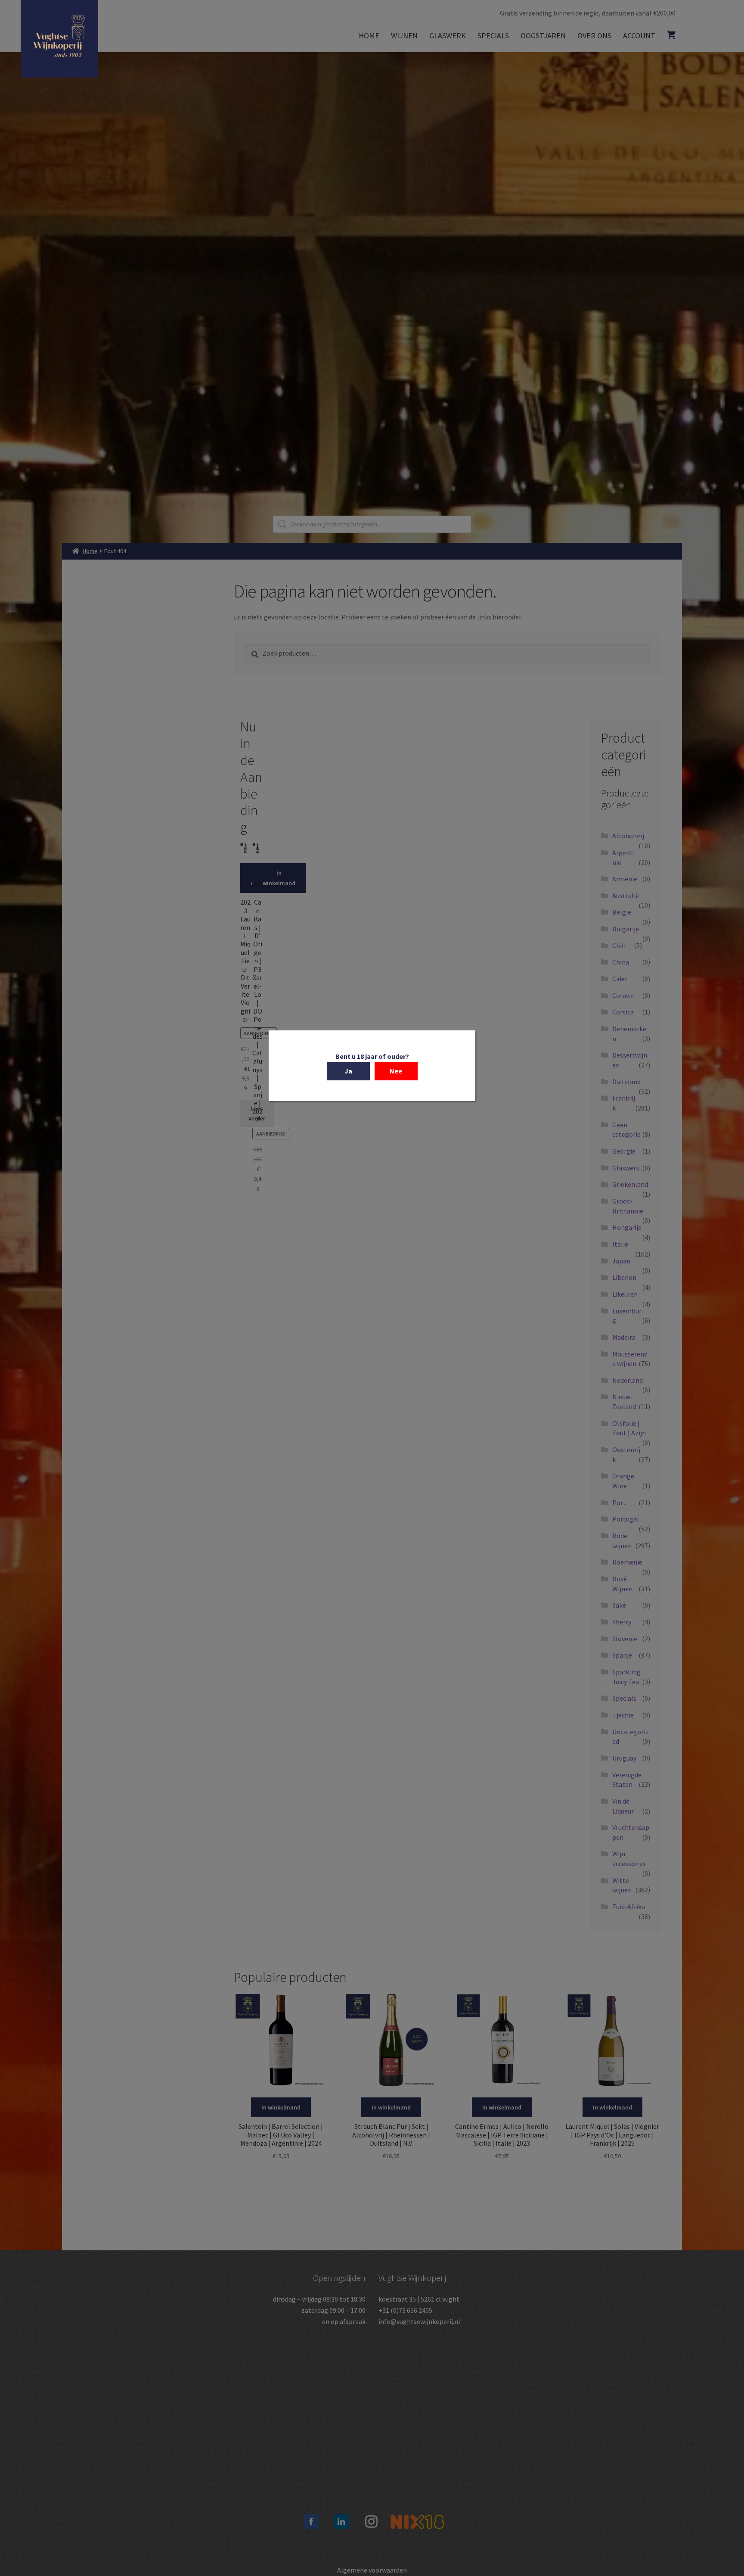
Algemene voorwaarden (372, 2570)
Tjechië (623, 1715)
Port (619, 1503)
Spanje (622, 1655)
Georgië (624, 1151)
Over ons (594, 36)
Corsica (623, 1012)
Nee (396, 1071)
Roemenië (627, 1562)
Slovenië (625, 1639)
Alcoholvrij (628, 836)
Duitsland (626, 1082)
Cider (620, 979)
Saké (619, 1605)
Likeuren (625, 1294)
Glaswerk (448, 36)
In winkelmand (267, 878)
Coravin (623, 996)
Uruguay (624, 1758)
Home (369, 36)
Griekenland (630, 1184)
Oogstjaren (543, 36)
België (622, 912)
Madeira (624, 1337)
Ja (348, 1071)
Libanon (624, 1277)
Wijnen (404, 36)
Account (639, 36)
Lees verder (257, 1113)
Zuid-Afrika (629, 1907)
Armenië (625, 879)
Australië (626, 896)
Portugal (626, 1519)
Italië (620, 1244)
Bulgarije (626, 929)
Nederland (628, 1380)
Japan (621, 1261)
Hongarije (627, 1227)
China (621, 962)
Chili (619, 946)
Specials (493, 36)
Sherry (622, 1622)
